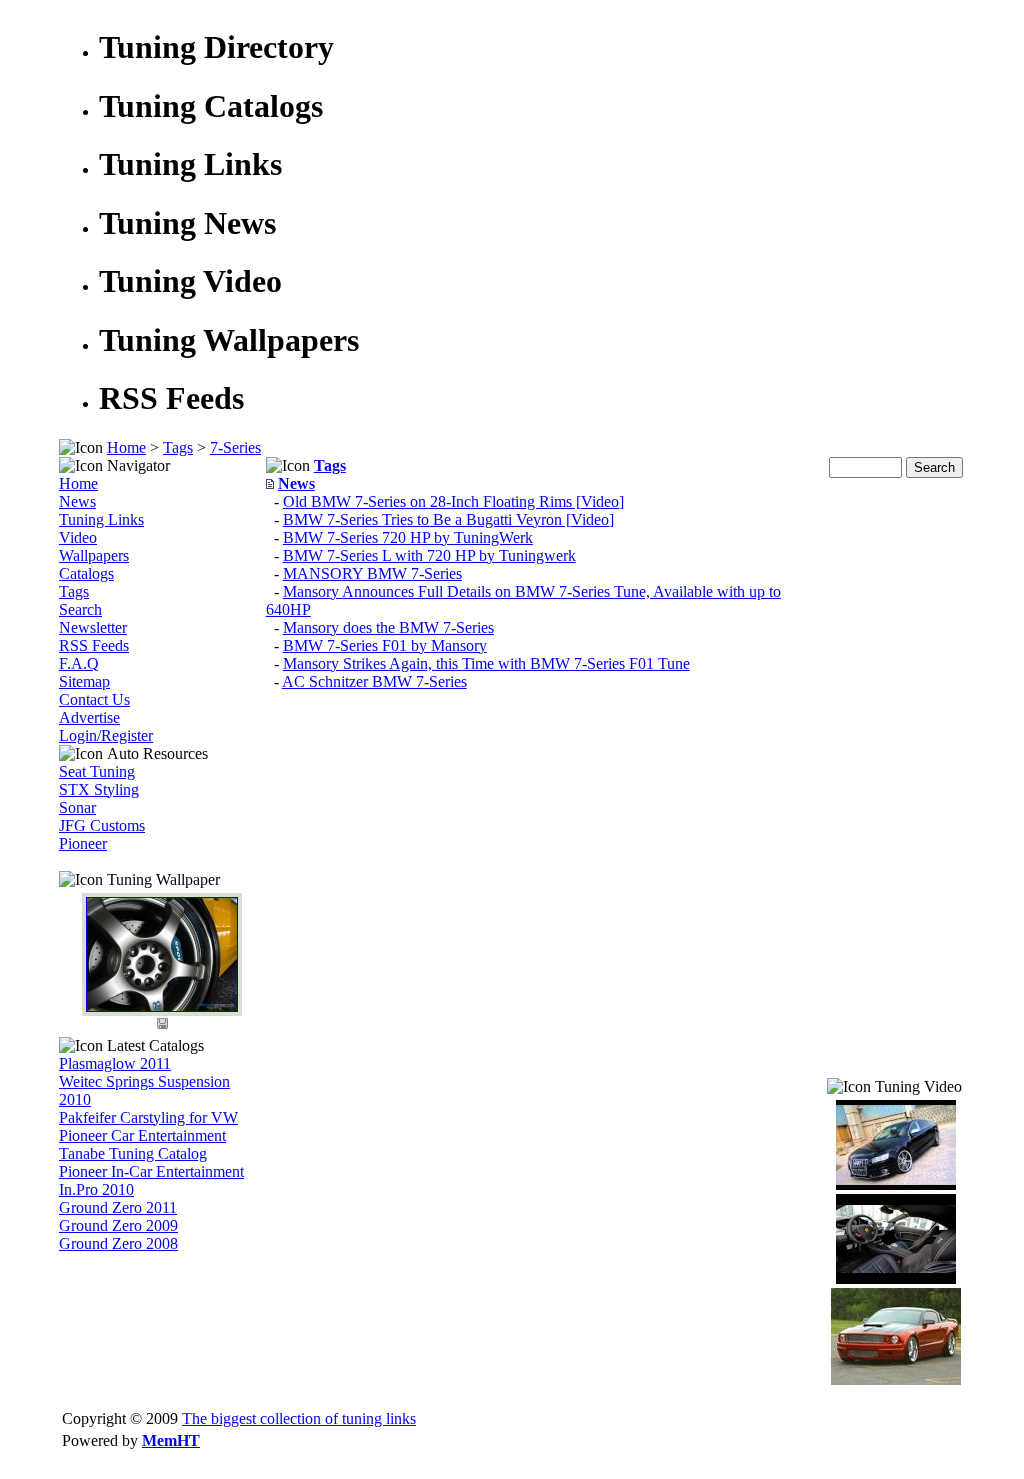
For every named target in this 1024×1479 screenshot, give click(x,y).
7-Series (235, 447)
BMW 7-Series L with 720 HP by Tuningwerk (429, 555)
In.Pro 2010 (96, 1189)
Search (80, 609)
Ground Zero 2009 (118, 1225)
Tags (178, 447)
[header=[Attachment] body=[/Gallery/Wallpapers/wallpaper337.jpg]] (162, 1027)
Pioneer (83, 843)
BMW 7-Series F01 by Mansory (385, 645)
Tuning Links (101, 519)
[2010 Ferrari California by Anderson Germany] (896, 1278)
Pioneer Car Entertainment (142, 1135)
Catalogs (86, 573)
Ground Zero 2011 (118, 1207)
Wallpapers (94, 555)
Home (126, 447)
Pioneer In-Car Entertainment (151, 1171)
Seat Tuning (97, 771)
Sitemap (84, 681)
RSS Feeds (94, 645)
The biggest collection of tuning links (299, 1418)
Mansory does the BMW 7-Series (388, 627)
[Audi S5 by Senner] (896, 1184)
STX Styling (99, 789)
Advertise (89, 717)
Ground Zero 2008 (118, 1243)
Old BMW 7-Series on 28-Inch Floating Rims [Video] (453, 501)
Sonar (77, 807)
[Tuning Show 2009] (896, 1379)
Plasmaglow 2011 (115, 1063)
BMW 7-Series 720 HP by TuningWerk (408, 537)
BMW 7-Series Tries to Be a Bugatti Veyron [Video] (448, 519)
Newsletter (93, 627)
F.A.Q (79, 663)
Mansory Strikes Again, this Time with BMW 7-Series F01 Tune (486, 663)
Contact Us (94, 699)
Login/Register (106, 735)
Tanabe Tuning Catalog (133, 1153)
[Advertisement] (896, 778)
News (77, 501)
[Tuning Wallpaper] (162, 1006)
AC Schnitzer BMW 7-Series (374, 681)
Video (78, 537)
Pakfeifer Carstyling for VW (148, 1117)
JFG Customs (102, 825)
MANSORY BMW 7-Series (372, 573)
